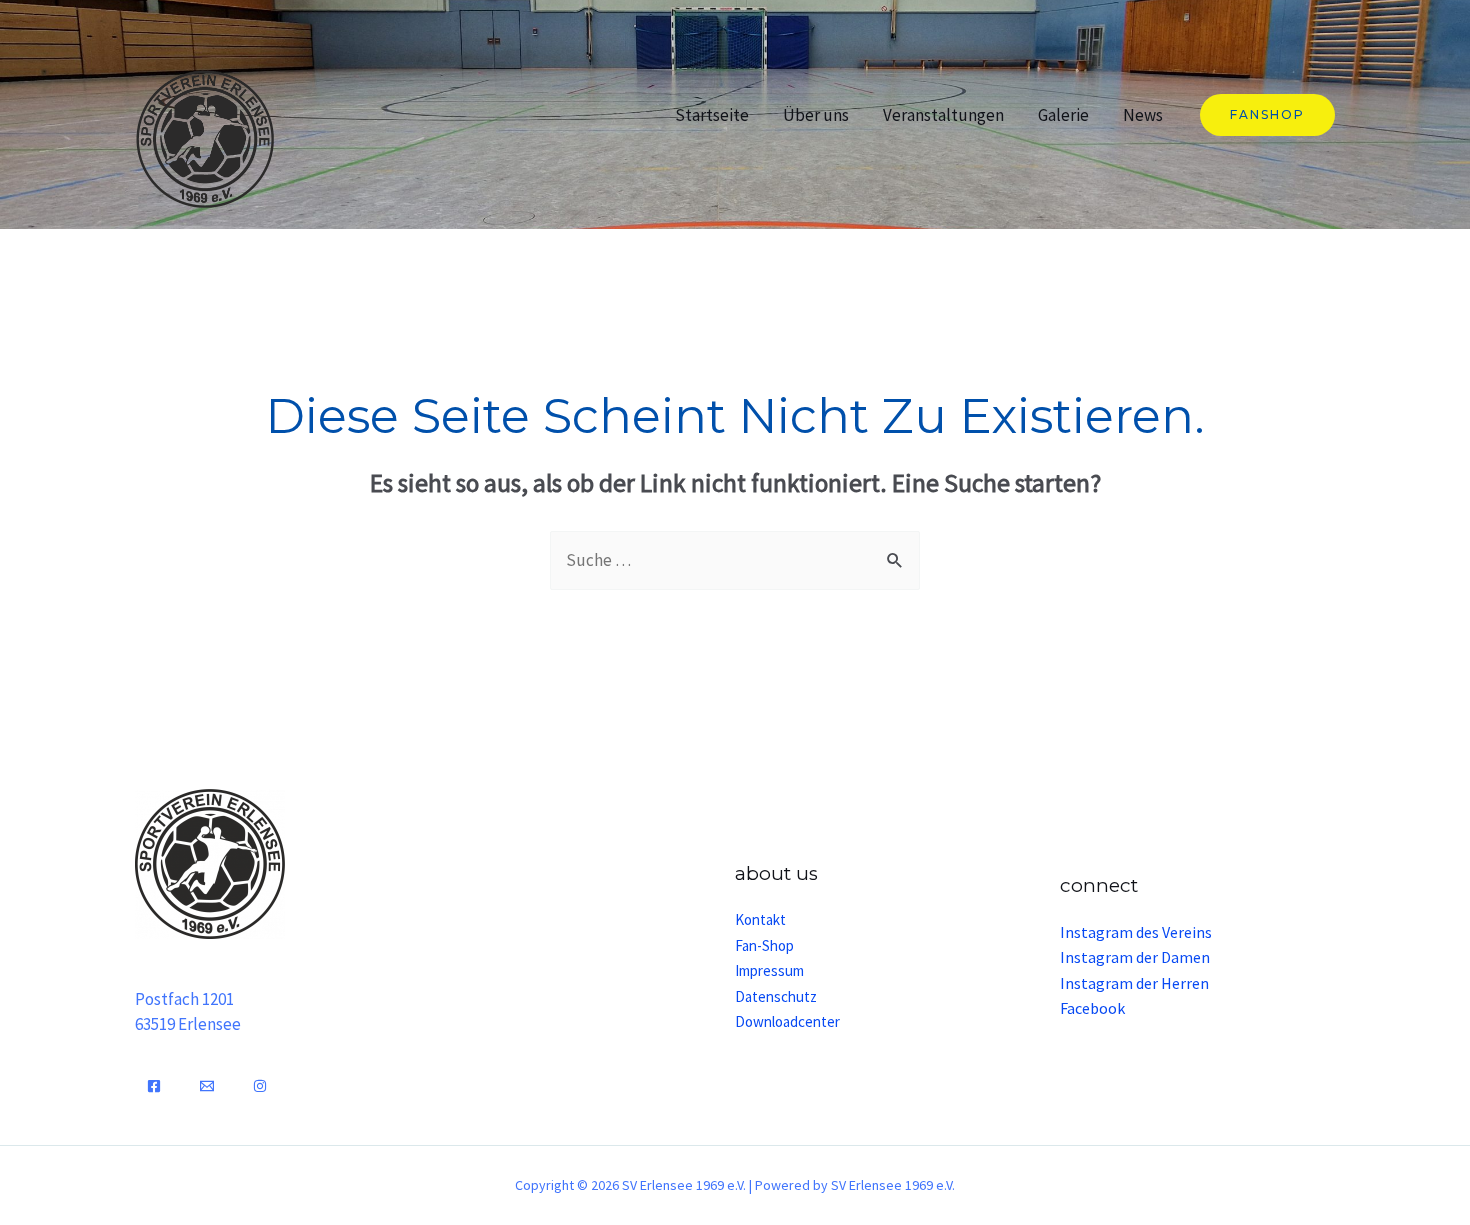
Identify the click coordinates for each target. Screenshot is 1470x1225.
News (1143, 115)
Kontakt (760, 919)
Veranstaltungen (943, 115)
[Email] (207, 1086)
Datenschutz (776, 996)
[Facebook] (154, 1086)
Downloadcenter (787, 1021)
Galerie (1063, 115)
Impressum (769, 970)
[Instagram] (260, 1086)
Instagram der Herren (1134, 983)
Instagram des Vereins (1136, 932)
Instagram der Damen (1135, 957)
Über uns (816, 115)
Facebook (1092, 1008)
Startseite (712, 115)
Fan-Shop (764, 945)
